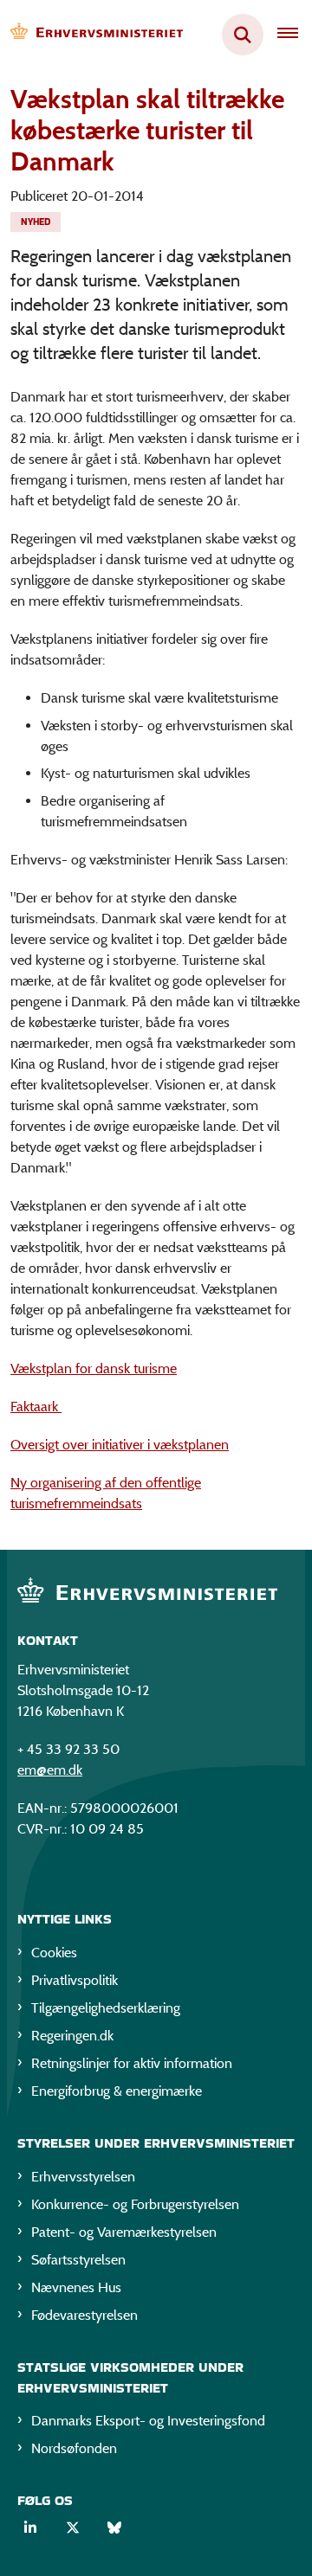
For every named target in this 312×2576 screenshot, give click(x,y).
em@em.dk (50, 1770)
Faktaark (36, 1407)
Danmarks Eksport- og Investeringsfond (148, 2421)
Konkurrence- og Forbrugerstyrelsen (135, 2204)
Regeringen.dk (72, 2036)
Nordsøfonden (74, 2448)
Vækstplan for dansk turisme (94, 1368)
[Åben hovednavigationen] (295, 35)
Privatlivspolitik (75, 1980)
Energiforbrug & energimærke (117, 2091)
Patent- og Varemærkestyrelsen (124, 2232)
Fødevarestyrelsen (84, 2315)
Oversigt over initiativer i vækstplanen (120, 1445)
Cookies (54, 1953)
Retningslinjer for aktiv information (132, 2063)
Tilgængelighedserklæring (106, 2008)
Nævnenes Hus (76, 2287)
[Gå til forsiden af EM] (92, 35)
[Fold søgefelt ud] (243, 35)
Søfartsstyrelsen (78, 2260)
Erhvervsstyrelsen (83, 2177)
